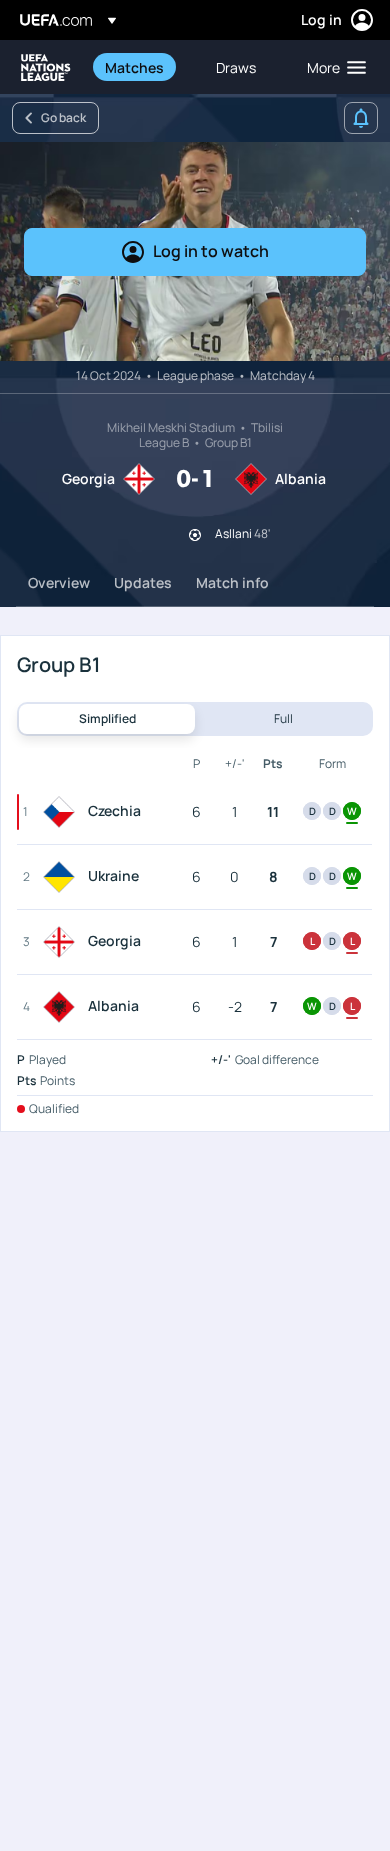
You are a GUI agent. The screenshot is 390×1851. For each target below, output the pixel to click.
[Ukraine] (63, 877)
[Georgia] (63, 942)
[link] (134, 67)
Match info (232, 582)
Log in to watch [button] (211, 251)
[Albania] (63, 1007)
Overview (59, 582)
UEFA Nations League (46, 67)
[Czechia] (63, 812)
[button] (332, 67)
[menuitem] (143, 67)
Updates (143, 582)
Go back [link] (63, 117)
